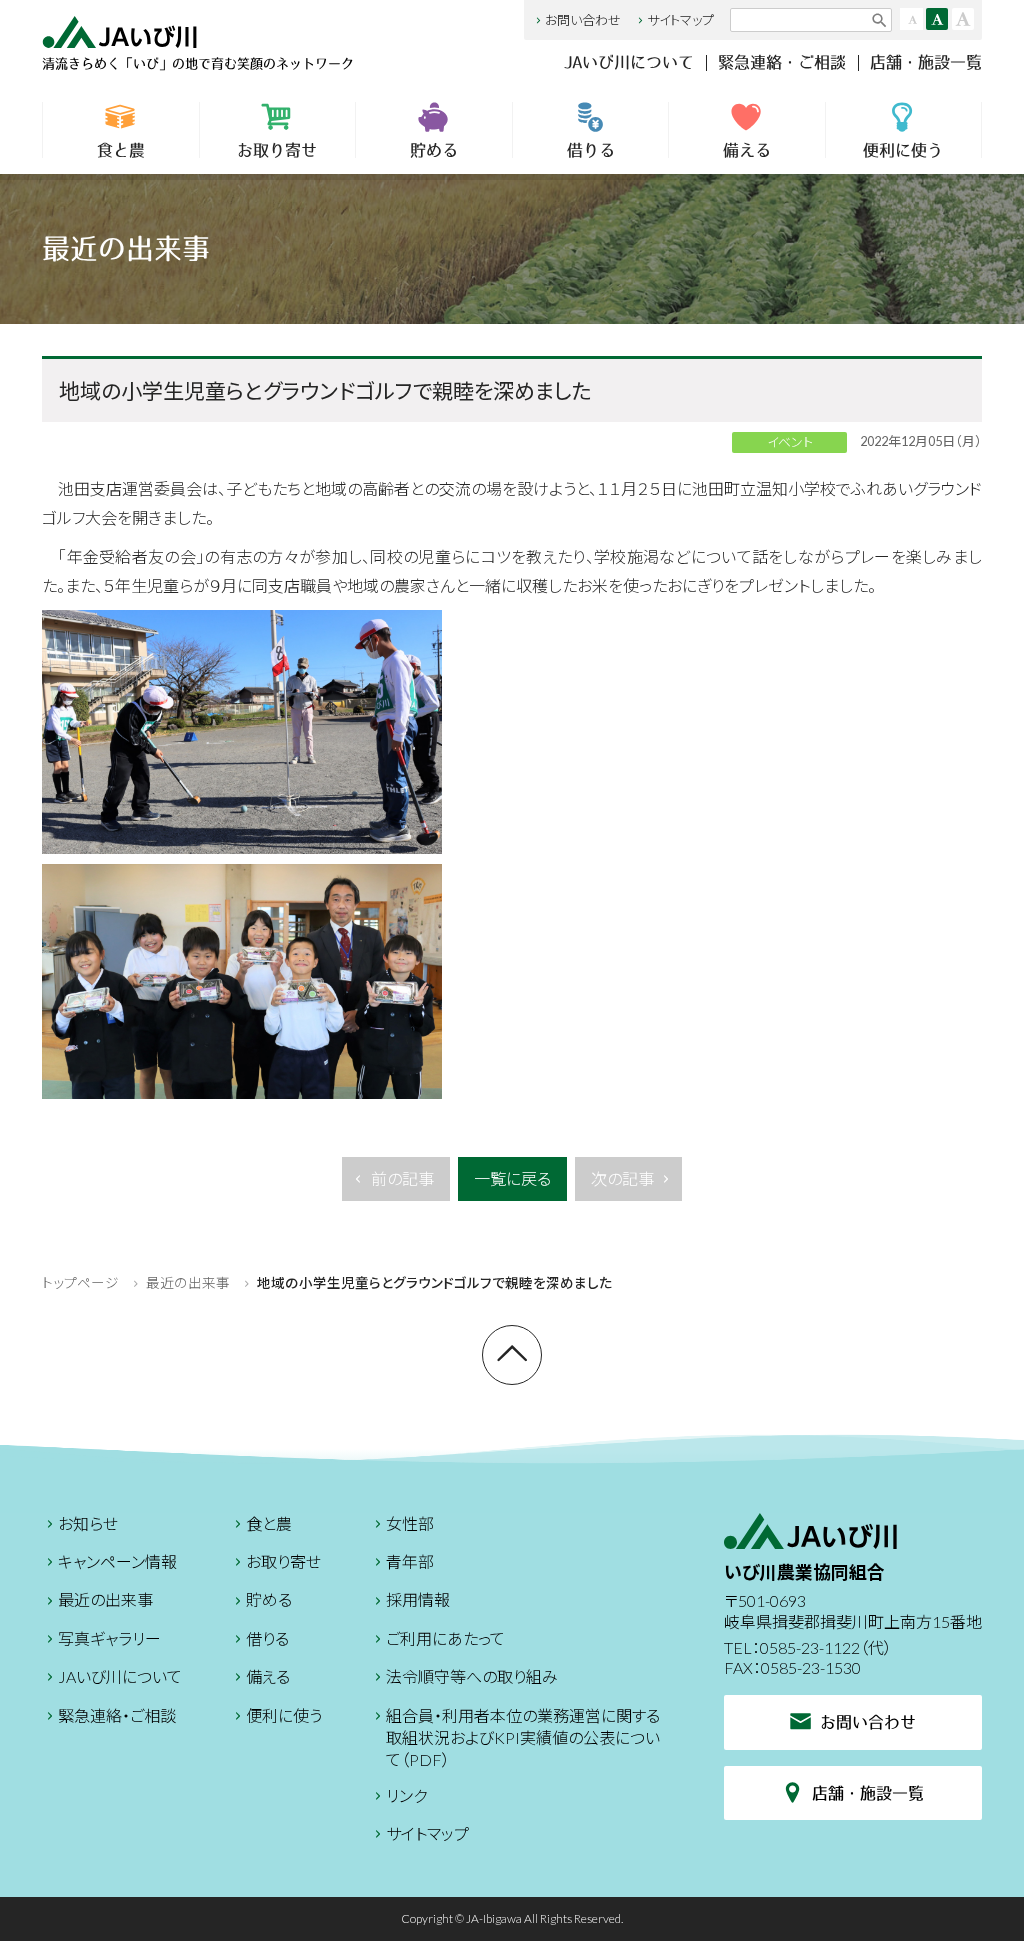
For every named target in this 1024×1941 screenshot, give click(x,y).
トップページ (80, 1283)
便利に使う (903, 150)
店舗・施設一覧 (926, 62)
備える (747, 150)
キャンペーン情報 (117, 1561)
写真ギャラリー (109, 1638)
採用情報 (418, 1599)
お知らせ (88, 1523)
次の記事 (622, 1178)
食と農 (121, 150)
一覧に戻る (512, 1178)
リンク (406, 1795)
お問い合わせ (583, 20)
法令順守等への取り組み (472, 1676)
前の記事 (402, 1178)
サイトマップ (680, 20)
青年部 (410, 1561)
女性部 (410, 1523)
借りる (591, 150)
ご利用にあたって (445, 1638)
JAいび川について (629, 62)
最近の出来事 (188, 1283)
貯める (434, 150)
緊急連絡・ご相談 (782, 62)
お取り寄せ (277, 150)
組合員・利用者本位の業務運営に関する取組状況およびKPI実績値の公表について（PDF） (523, 1738)
